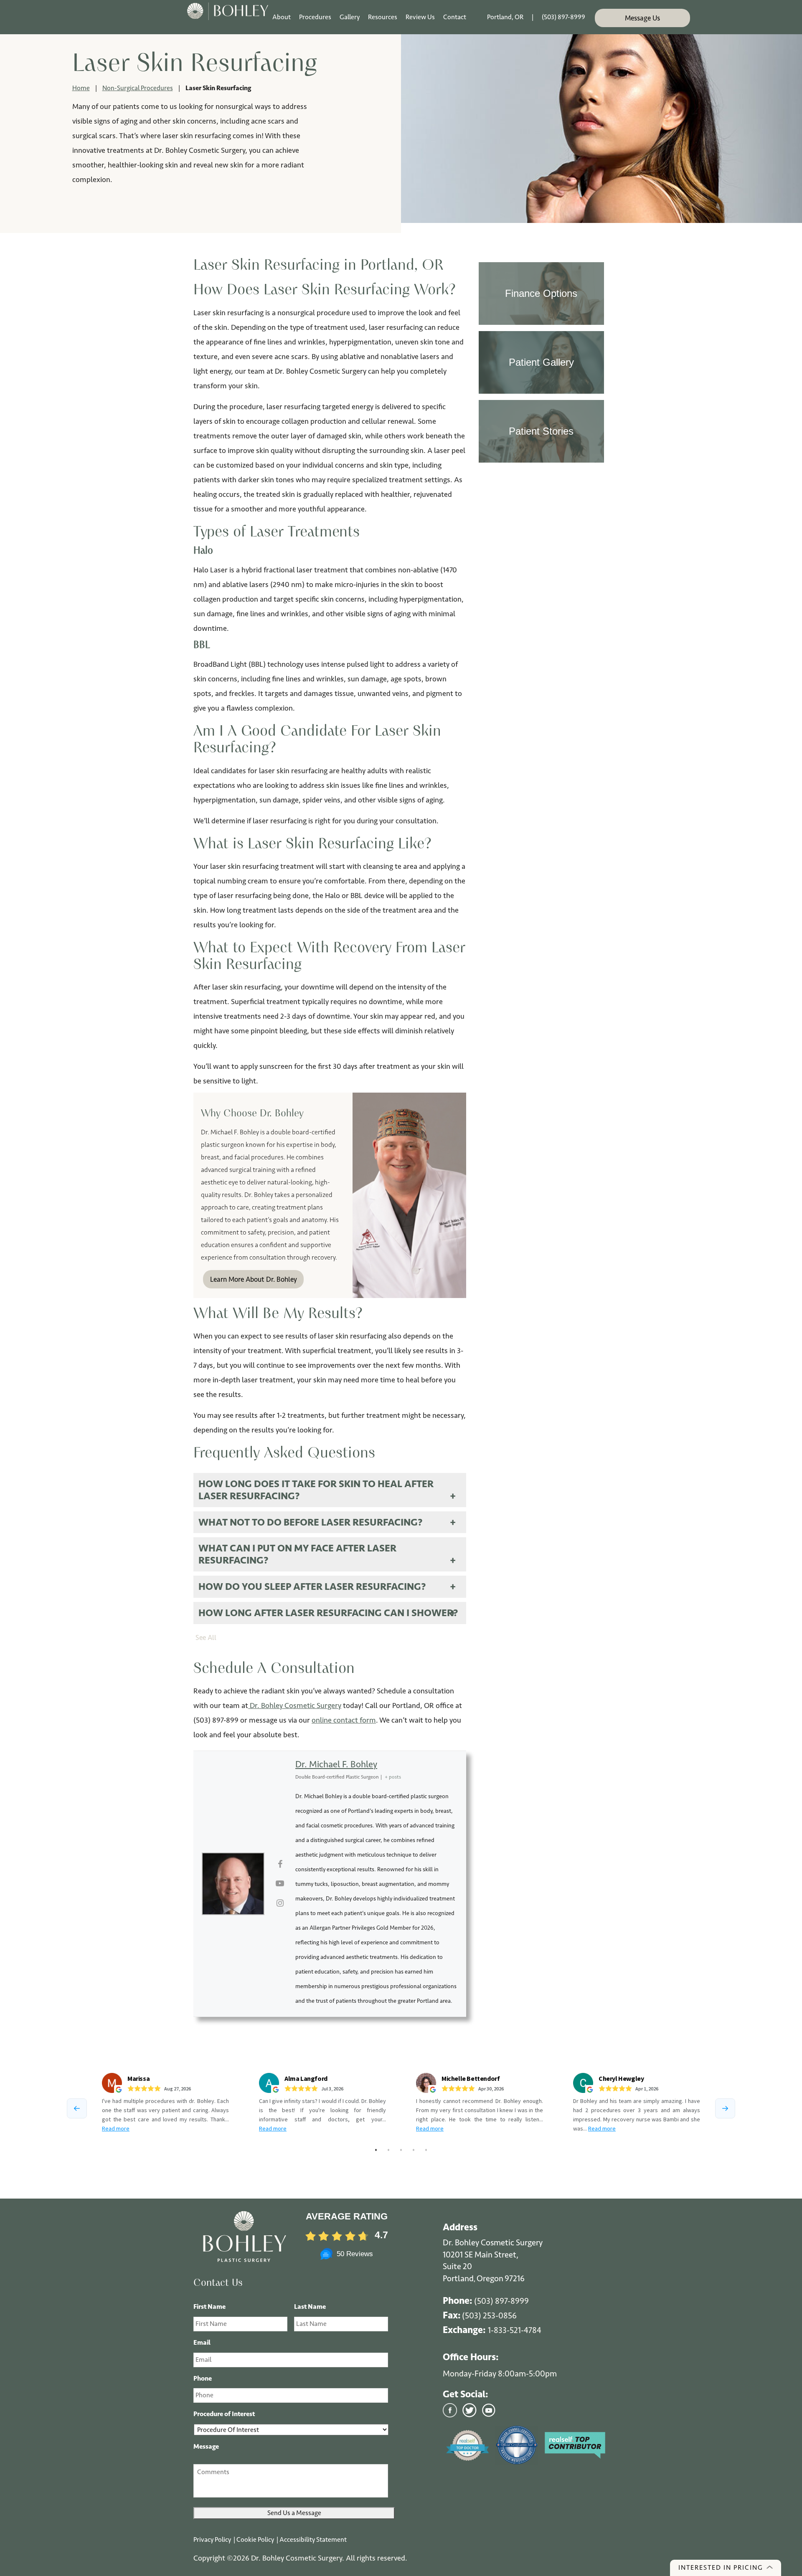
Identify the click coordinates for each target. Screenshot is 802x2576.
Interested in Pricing (721, 2567)
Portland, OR (505, 17)
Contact (455, 17)
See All (206, 1637)
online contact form (344, 1720)
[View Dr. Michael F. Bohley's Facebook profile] (280, 1865)
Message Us (642, 18)
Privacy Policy (213, 2539)
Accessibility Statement (313, 2539)
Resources (383, 17)
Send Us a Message (294, 2513)
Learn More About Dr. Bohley (254, 1279)
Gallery (350, 17)
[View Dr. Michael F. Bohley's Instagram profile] (280, 1903)
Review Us (420, 17)
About (282, 17)
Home (81, 88)
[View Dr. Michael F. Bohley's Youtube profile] (280, 1884)
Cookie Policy (256, 2539)
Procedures (315, 17)
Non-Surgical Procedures (138, 88)
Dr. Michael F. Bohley (336, 1764)
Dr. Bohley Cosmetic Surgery (295, 1706)
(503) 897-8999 (563, 17)
